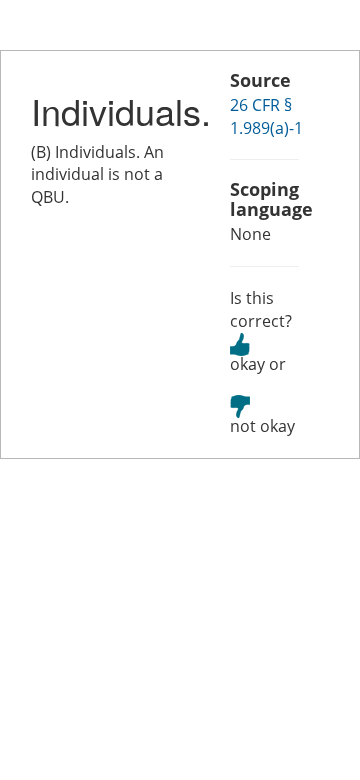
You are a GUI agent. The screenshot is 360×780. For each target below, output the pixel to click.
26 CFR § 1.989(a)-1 (266, 116)
